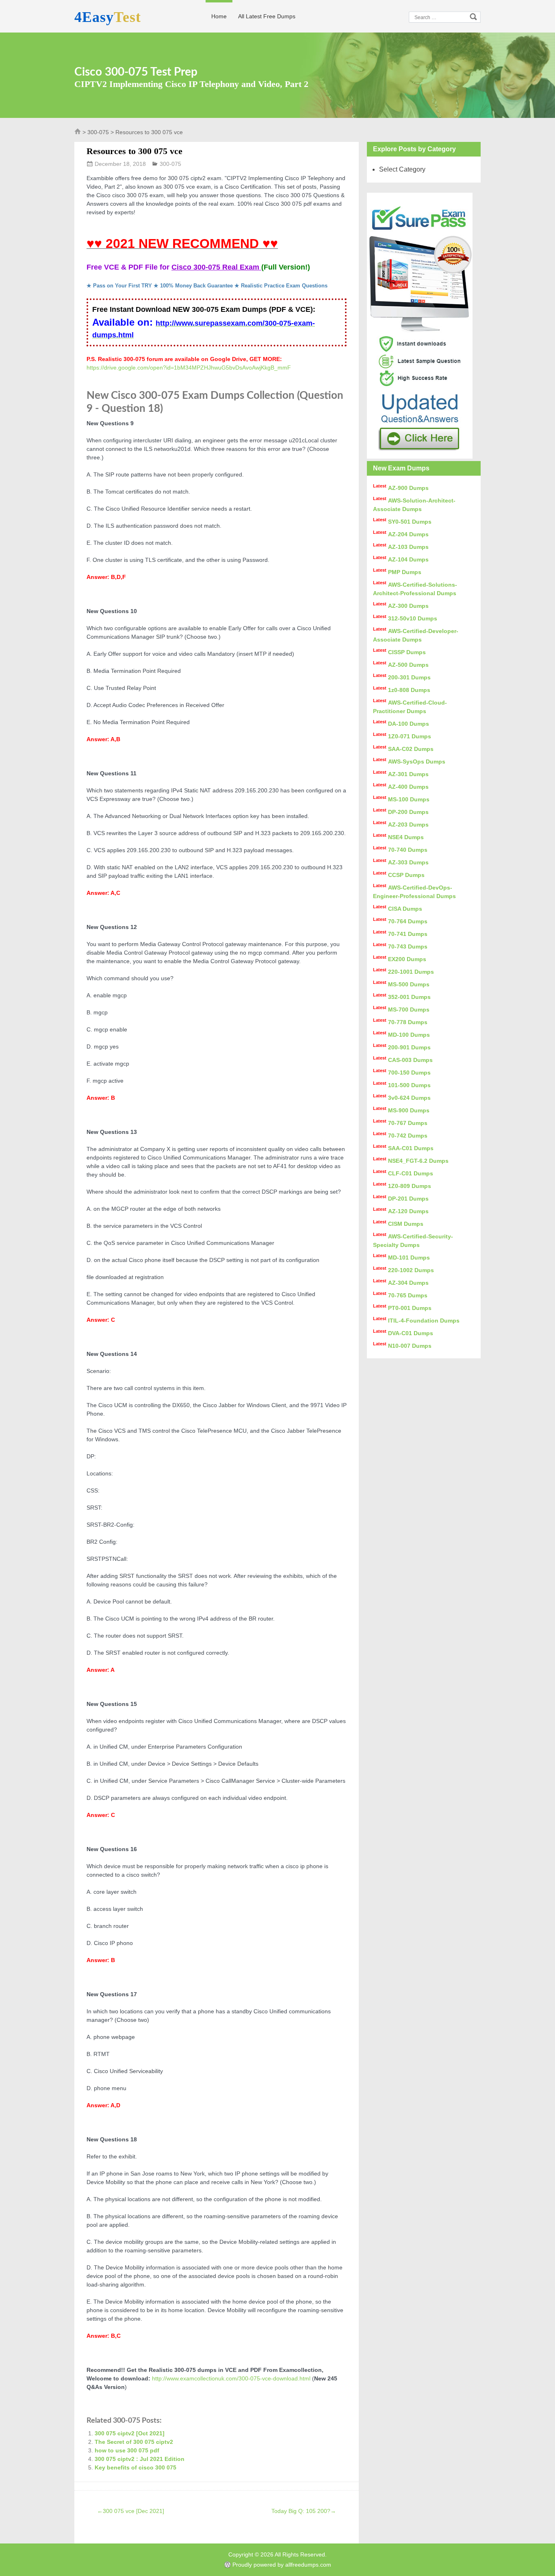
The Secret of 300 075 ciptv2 (134, 2442)
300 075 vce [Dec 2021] (131, 2511)
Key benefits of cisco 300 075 (135, 2467)
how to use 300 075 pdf (127, 2450)
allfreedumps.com (308, 2565)
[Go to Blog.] (78, 133)
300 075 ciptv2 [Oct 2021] (130, 2433)
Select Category (402, 169)
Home (219, 16)
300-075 (98, 132)
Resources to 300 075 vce (134, 151)
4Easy (108, 17)
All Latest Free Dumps (267, 16)
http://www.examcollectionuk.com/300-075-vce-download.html (231, 2378)
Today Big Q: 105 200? (304, 2511)
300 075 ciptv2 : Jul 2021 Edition (140, 2459)
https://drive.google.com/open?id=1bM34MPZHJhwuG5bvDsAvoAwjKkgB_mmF (189, 368)
